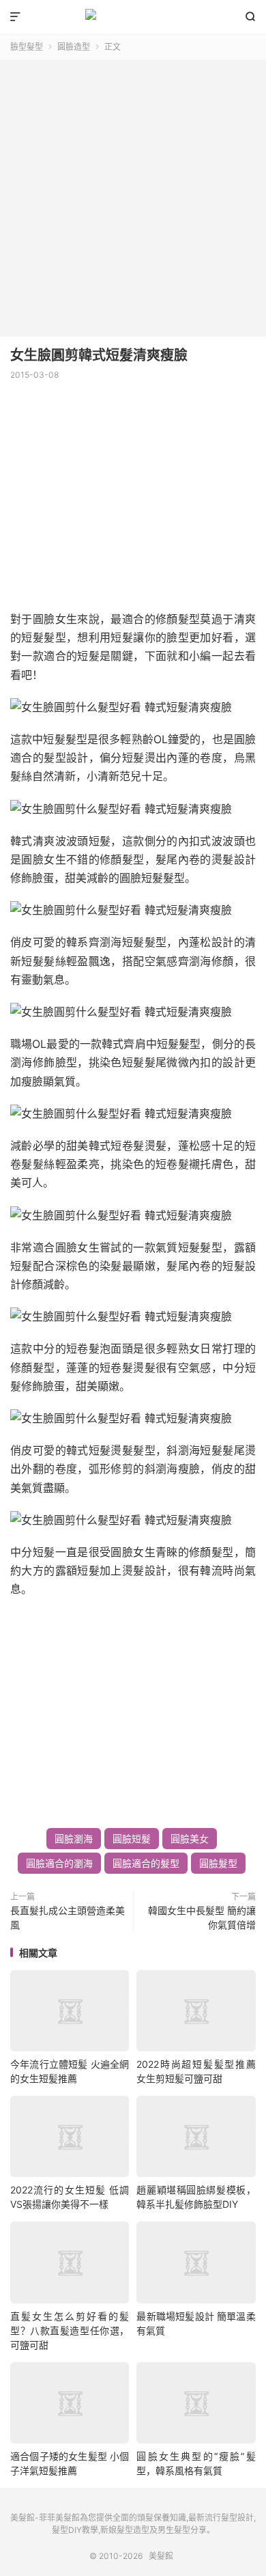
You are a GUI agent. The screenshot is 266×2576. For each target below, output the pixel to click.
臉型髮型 (27, 47)
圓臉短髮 (132, 1839)
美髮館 (133, 17)
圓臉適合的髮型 (146, 1863)
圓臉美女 (190, 1839)
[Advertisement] (133, 193)
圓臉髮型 (218, 1863)
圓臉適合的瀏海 (59, 1863)
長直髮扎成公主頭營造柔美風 (68, 1917)
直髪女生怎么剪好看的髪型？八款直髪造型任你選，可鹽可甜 (70, 2330)
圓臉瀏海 (74, 1839)
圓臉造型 (74, 47)
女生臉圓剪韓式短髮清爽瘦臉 (99, 355)
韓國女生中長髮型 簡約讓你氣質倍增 (202, 1917)
